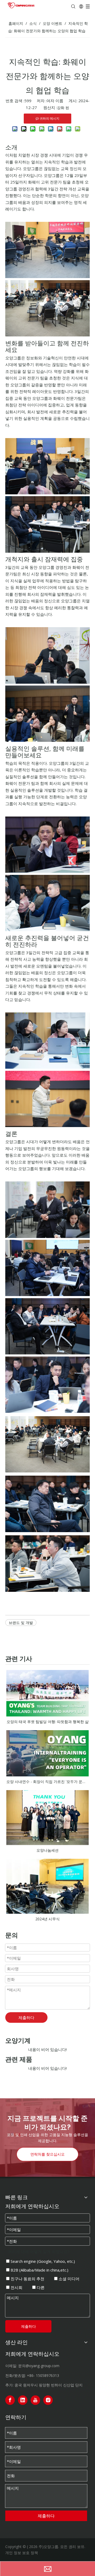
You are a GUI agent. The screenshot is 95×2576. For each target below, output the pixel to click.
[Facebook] (10, 2400)
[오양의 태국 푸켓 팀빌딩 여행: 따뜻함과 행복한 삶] (47, 1693)
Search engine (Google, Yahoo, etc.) (42, 2261)
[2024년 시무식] (47, 1886)
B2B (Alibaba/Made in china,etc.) (39, 2270)
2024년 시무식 (47, 1919)
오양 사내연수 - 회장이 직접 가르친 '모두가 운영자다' (47, 1782)
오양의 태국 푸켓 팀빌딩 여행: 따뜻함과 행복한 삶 (48, 1722)
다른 (40, 2287)
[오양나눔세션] (47, 1818)
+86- (31, 2375)
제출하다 (26, 2017)
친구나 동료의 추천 (27, 2279)
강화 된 (63, 108)
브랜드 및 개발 (21, 1623)
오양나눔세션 (47, 1850)
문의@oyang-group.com (39, 2366)
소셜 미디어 (68, 2279)
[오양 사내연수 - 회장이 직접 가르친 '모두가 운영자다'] (47, 1753)
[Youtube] (35, 2400)
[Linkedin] (23, 2400)
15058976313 (47, 2375)
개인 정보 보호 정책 (22, 2553)
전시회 (16, 2287)
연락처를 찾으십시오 (47, 2154)
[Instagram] (48, 2400)
